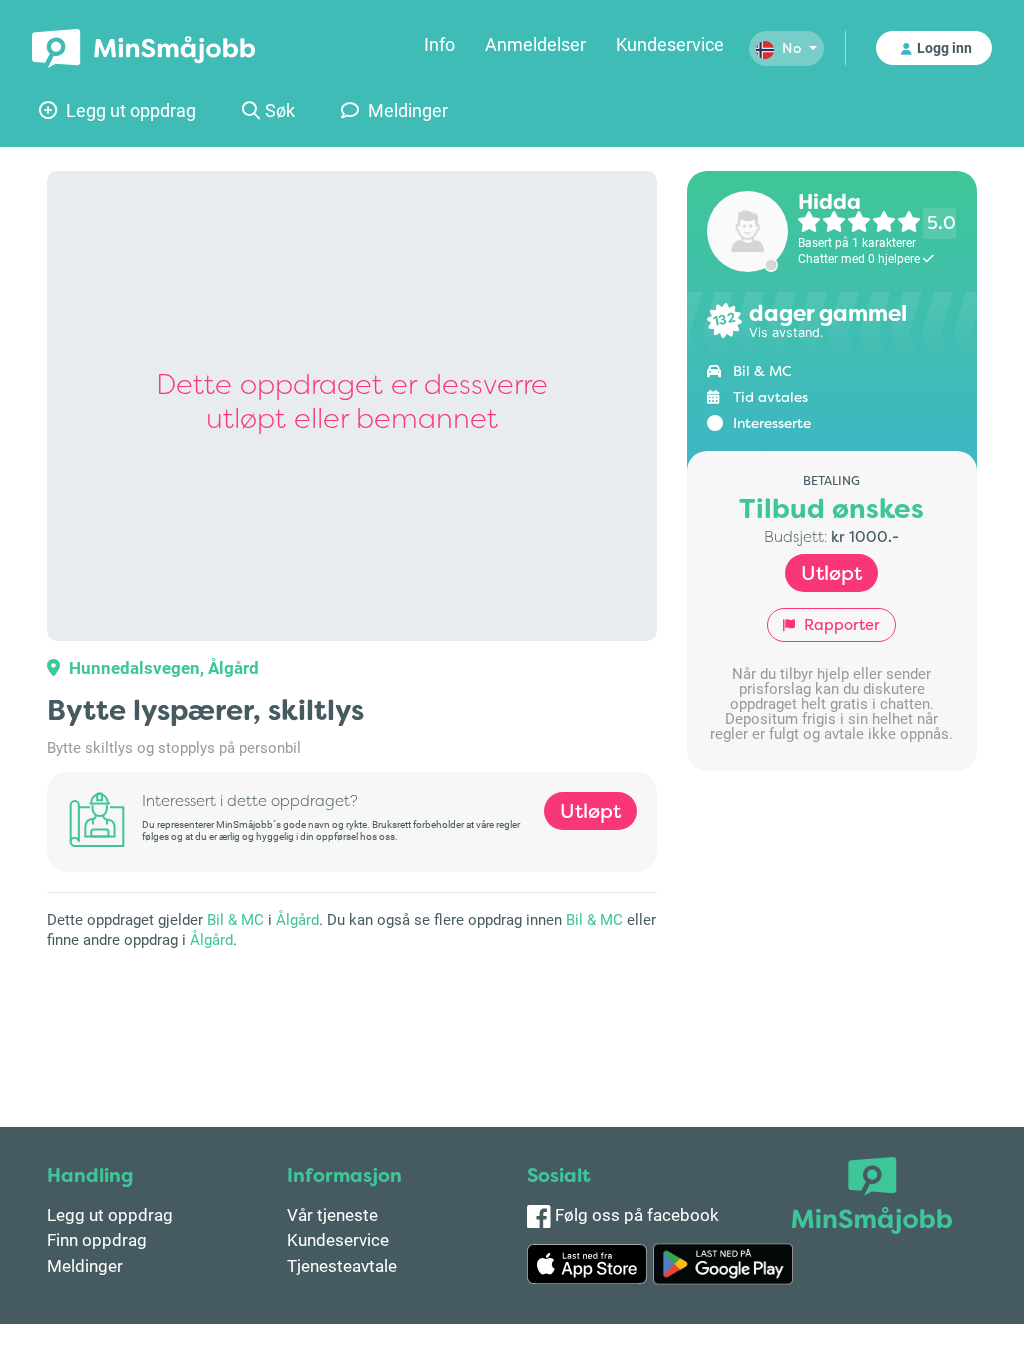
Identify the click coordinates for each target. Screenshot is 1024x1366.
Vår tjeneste (332, 1214)
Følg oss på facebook (635, 1214)
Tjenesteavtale (342, 1265)
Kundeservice (670, 44)
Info (439, 44)
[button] (786, 48)
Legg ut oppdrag (129, 110)
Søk (280, 110)
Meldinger (406, 110)
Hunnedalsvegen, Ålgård (162, 667)
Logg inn (944, 47)
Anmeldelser (535, 44)
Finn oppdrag (97, 1239)
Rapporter (840, 625)
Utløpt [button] (590, 811)
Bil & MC (235, 919)
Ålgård (297, 919)
